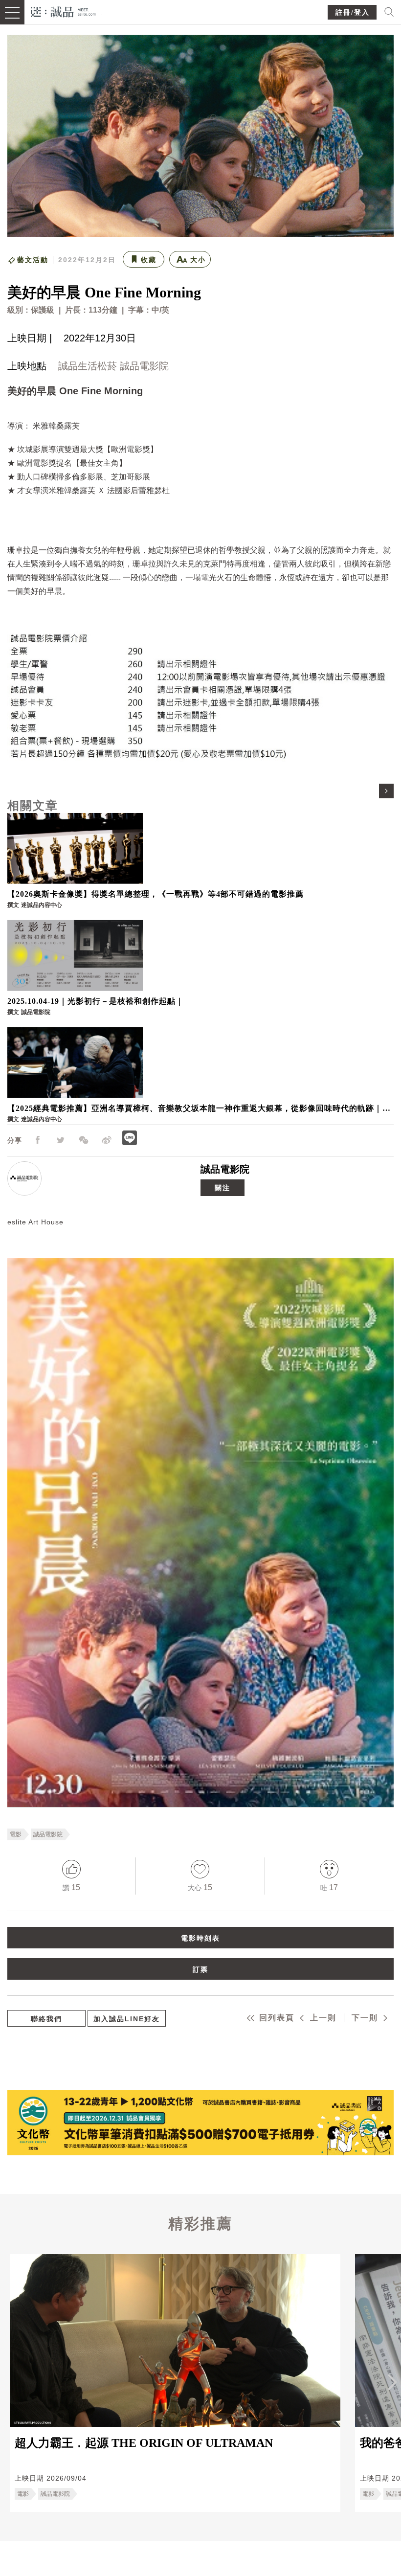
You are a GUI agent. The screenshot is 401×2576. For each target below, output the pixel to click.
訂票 (200, 1969)
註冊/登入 (353, 12)
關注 (223, 1188)
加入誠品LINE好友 (127, 2019)
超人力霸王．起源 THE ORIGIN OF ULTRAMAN (144, 2443)
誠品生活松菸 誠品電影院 (113, 366)
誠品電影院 (225, 1169)
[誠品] (63, 11)
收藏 (149, 260)
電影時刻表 (200, 1938)
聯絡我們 (46, 2019)
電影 (16, 1834)
